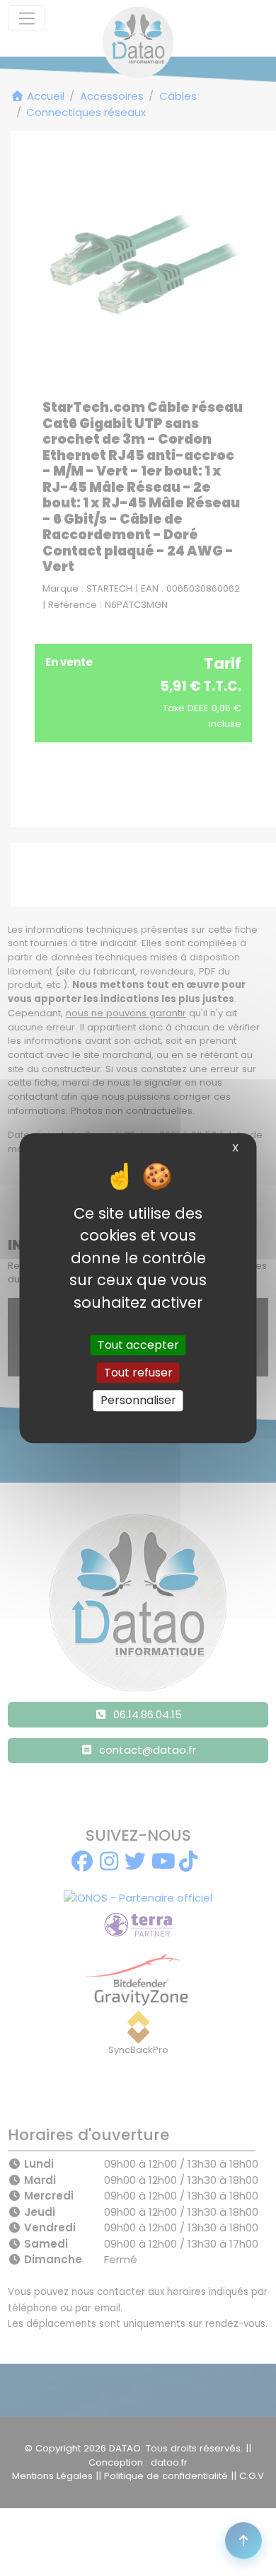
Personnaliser (138, 1401)
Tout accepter (138, 1345)
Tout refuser (138, 1373)
